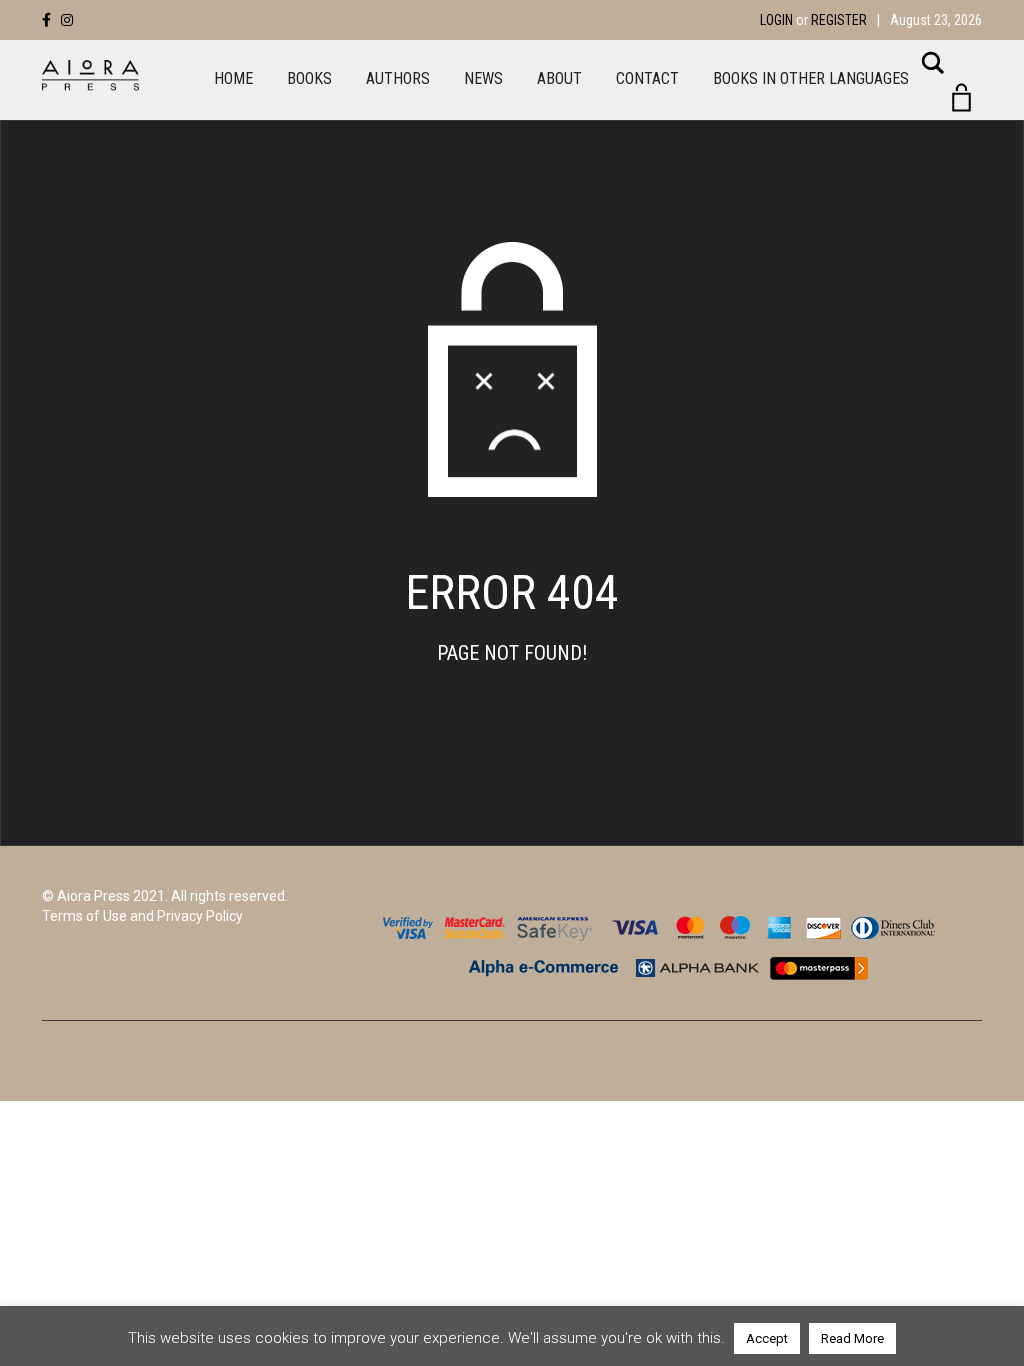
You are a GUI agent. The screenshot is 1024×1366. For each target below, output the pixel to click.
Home (233, 78)
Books (309, 78)
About (559, 78)
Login (776, 20)
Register (839, 20)
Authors (398, 78)
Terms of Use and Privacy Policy (142, 916)
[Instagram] (67, 20)
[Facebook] (46, 20)
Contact (647, 78)
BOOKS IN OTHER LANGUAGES (811, 78)
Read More (852, 1338)
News (483, 78)
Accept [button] (767, 1338)
